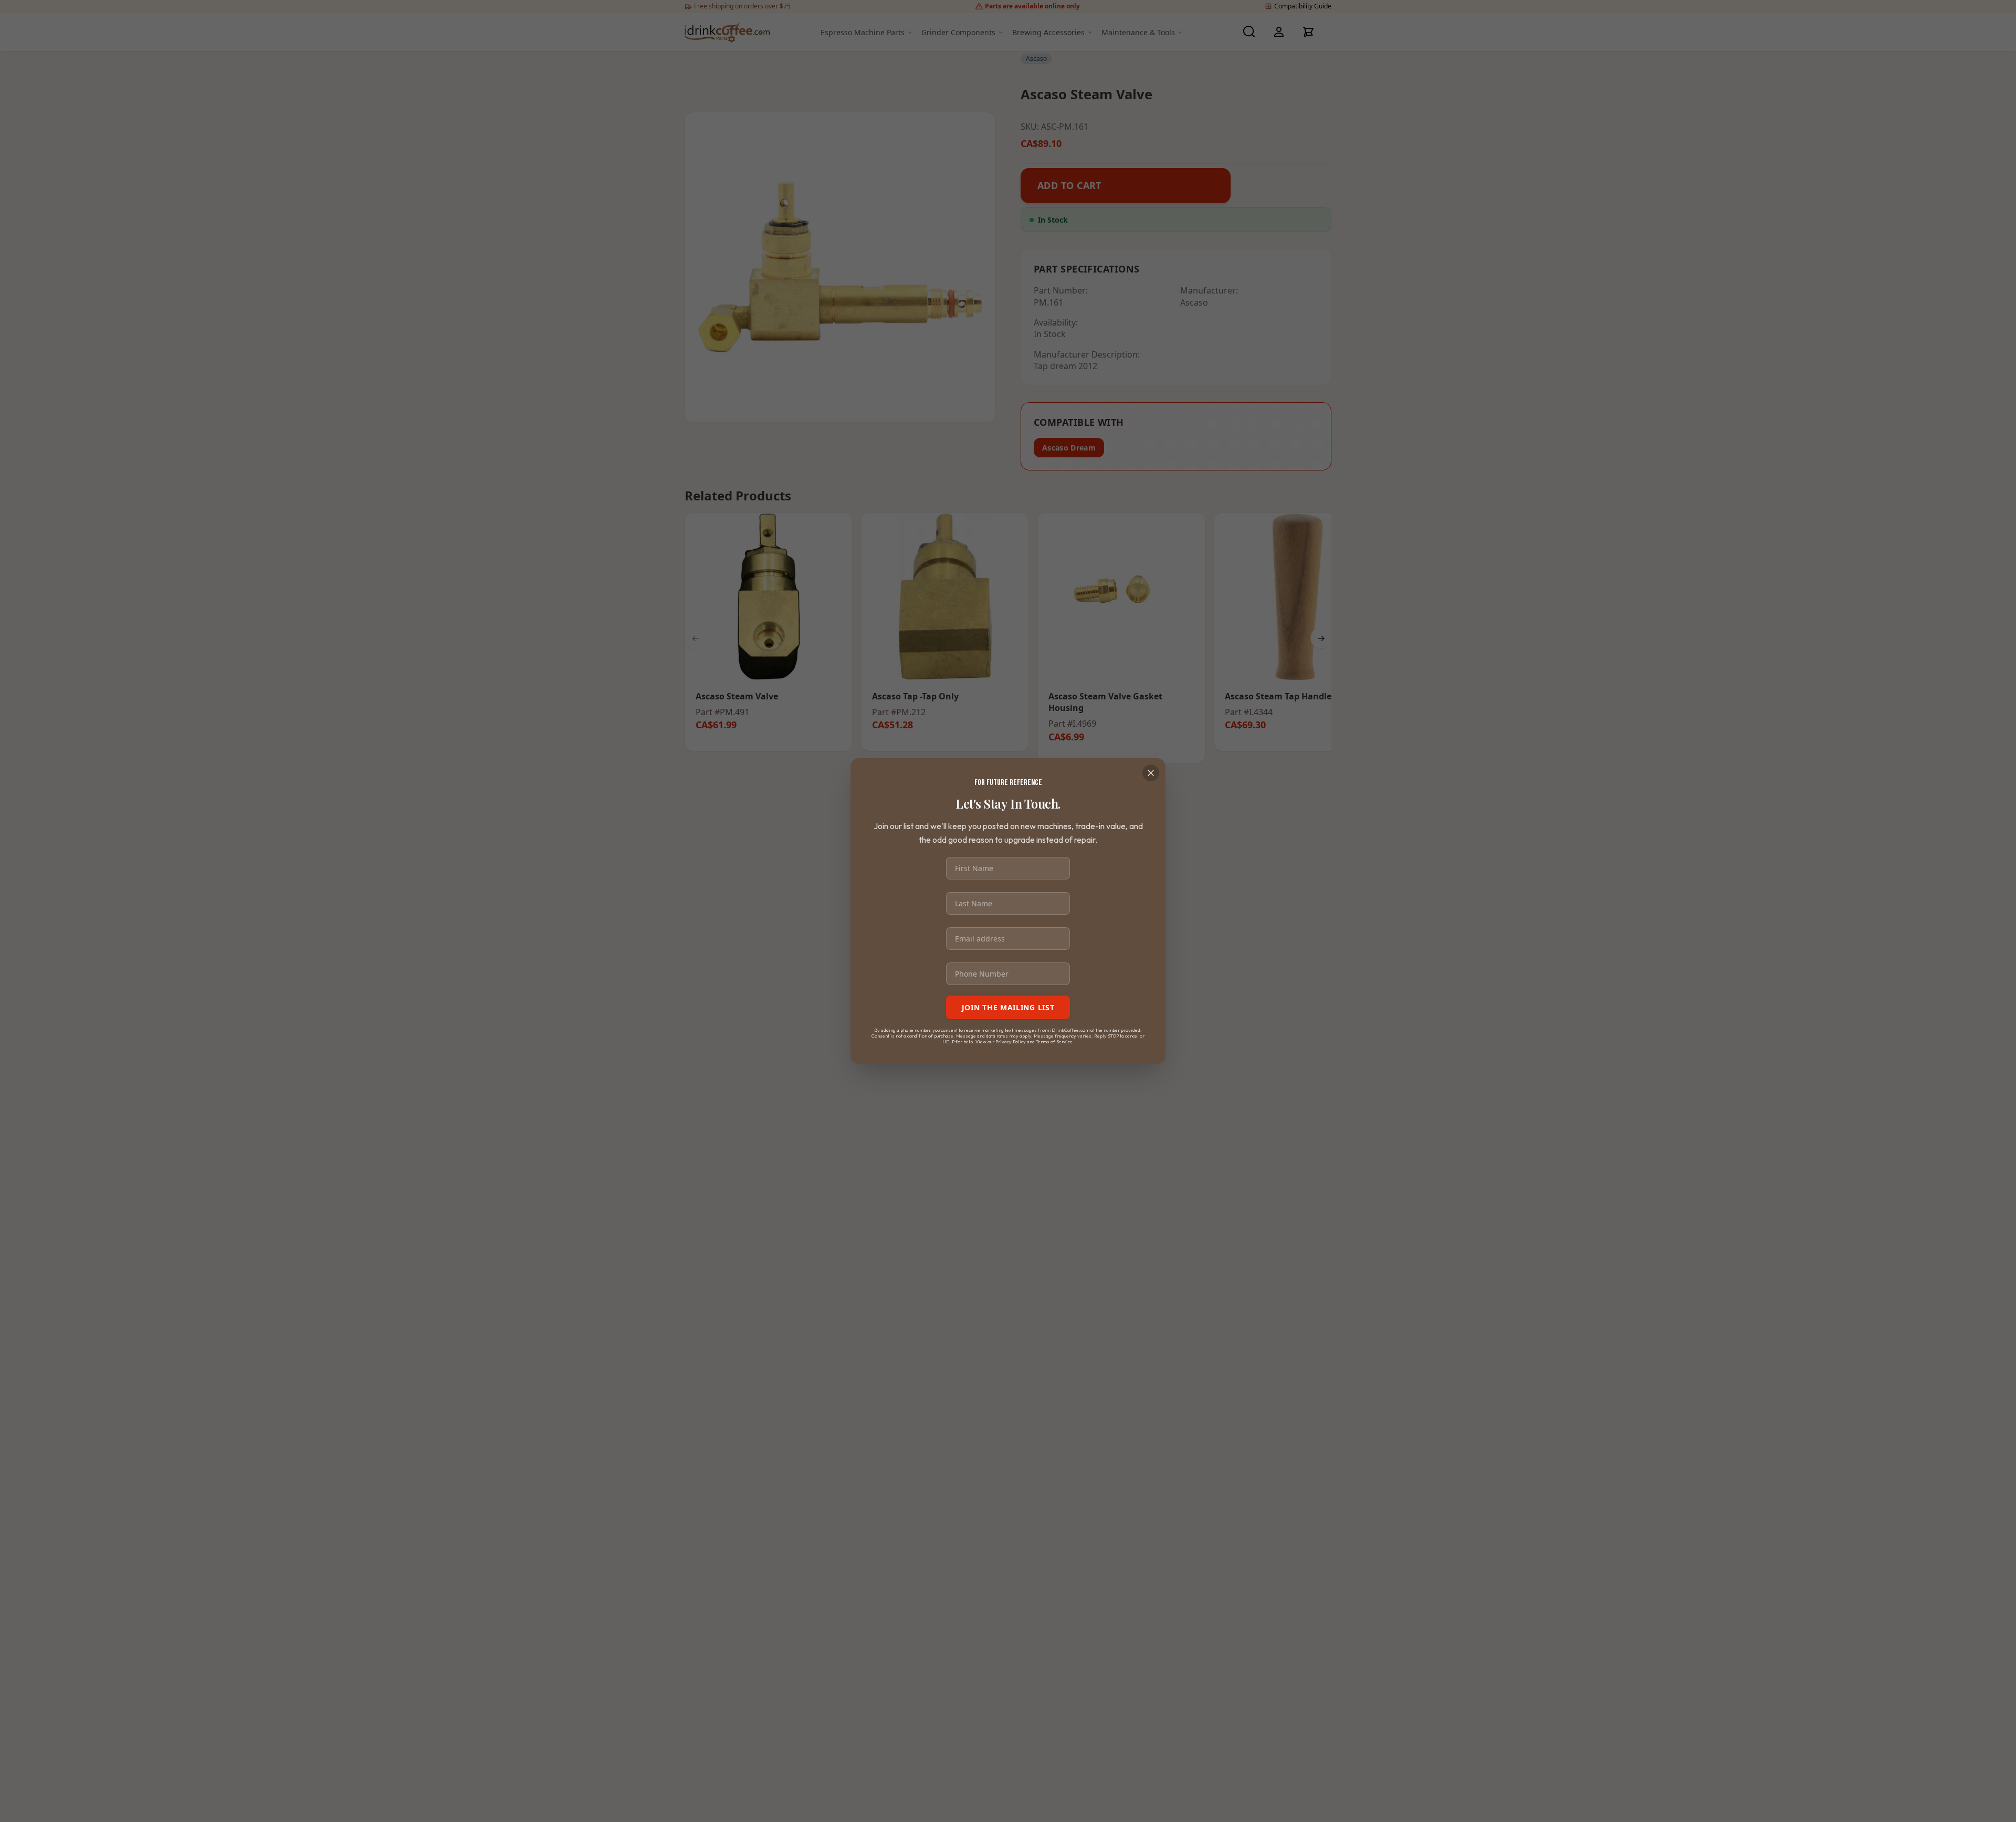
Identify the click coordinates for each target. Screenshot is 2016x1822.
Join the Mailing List (1008, 1007)
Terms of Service (1054, 1041)
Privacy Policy (1011, 1041)
